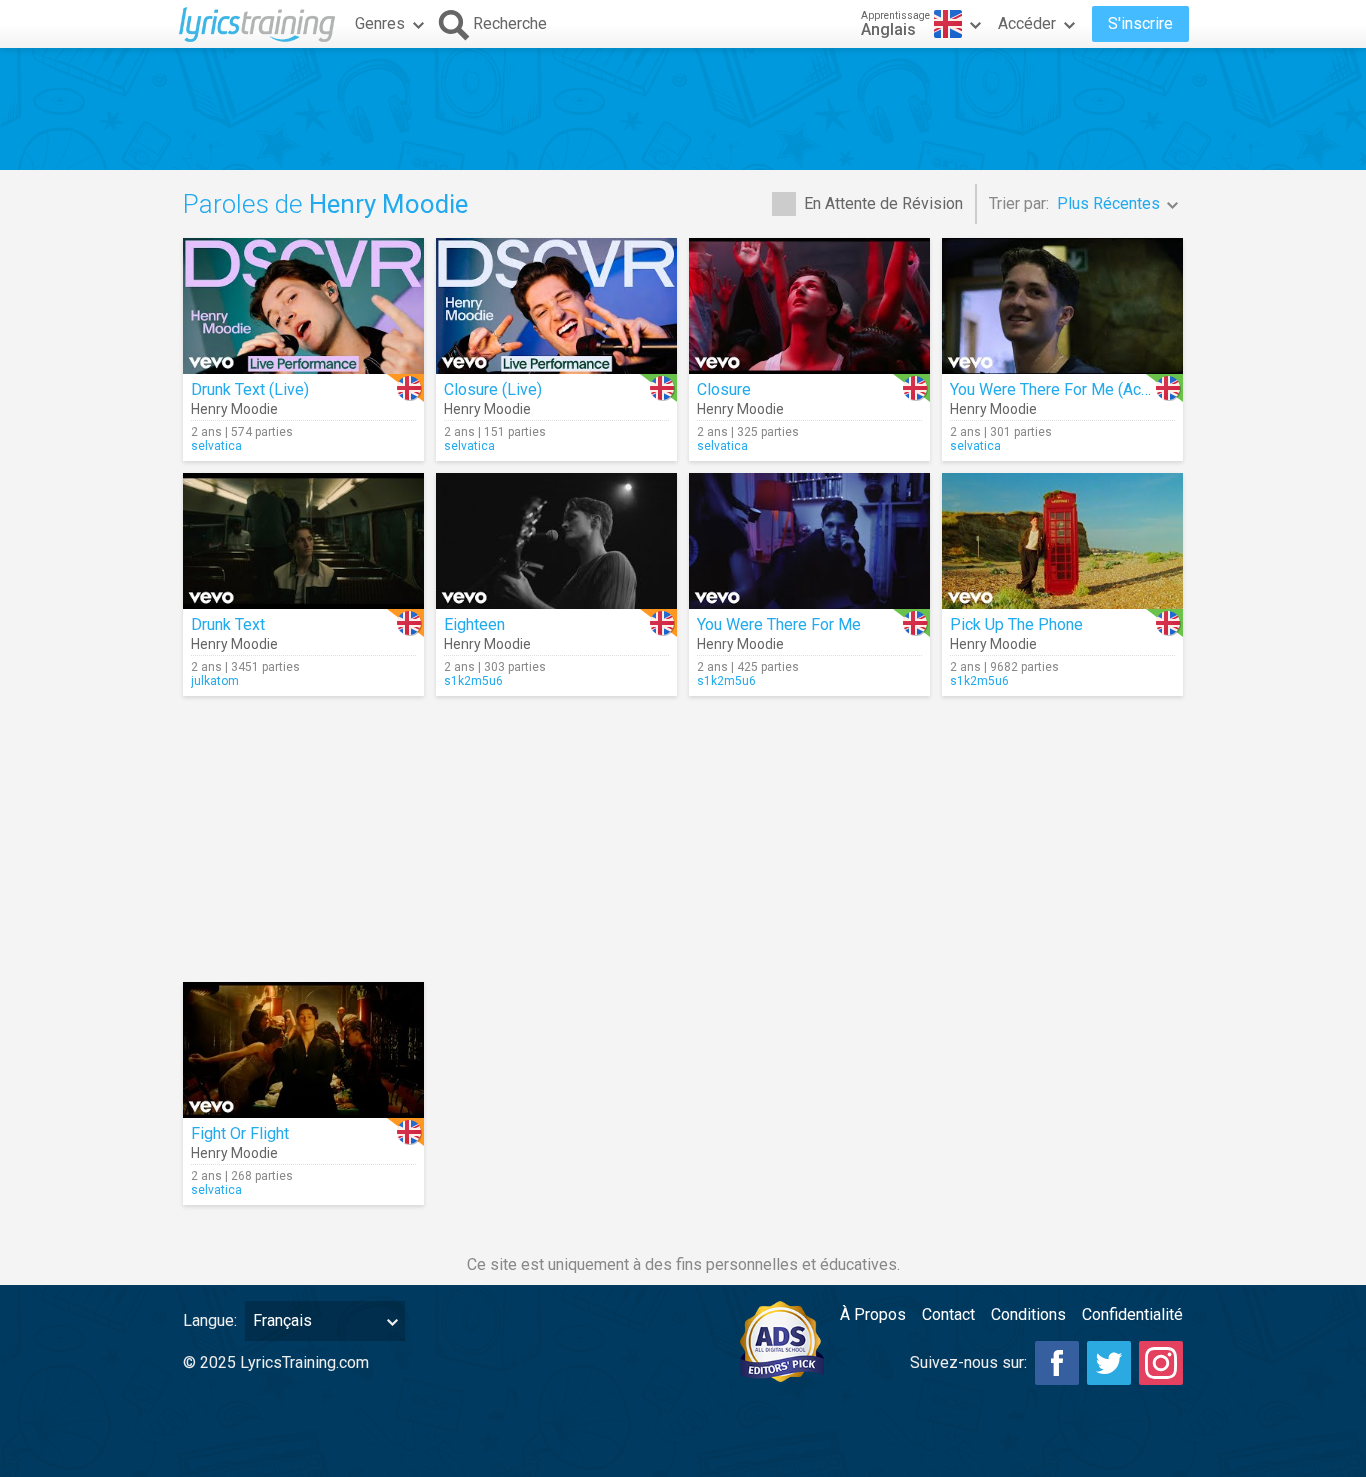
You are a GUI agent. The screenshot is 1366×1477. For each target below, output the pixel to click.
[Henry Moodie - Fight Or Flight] (303, 1050)
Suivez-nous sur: (968, 1362)
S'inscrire (1140, 23)
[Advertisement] (683, 109)
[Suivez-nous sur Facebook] (1057, 1363)
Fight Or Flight (240, 1133)
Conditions (1028, 1314)
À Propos (873, 1314)
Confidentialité (1132, 1314)
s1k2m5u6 (473, 681)
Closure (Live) (493, 389)
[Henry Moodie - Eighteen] (556, 541)
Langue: (210, 1320)
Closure (724, 389)
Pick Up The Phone (1016, 624)
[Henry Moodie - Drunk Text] (303, 541)
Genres (380, 23)
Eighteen (474, 624)
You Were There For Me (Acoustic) (1069, 389)
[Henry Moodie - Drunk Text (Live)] (303, 306)
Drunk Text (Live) (250, 389)
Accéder (1027, 23)
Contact (948, 1314)
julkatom (215, 681)
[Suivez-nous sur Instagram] (1161, 1363)
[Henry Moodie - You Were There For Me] (809, 541)
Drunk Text (228, 624)
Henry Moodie (234, 409)
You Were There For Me (779, 624)
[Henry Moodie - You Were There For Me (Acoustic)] (1062, 306)
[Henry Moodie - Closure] (809, 306)
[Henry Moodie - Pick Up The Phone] (1062, 541)
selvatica (216, 446)
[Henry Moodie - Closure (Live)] (556, 306)
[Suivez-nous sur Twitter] (1109, 1363)
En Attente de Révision (883, 203)
